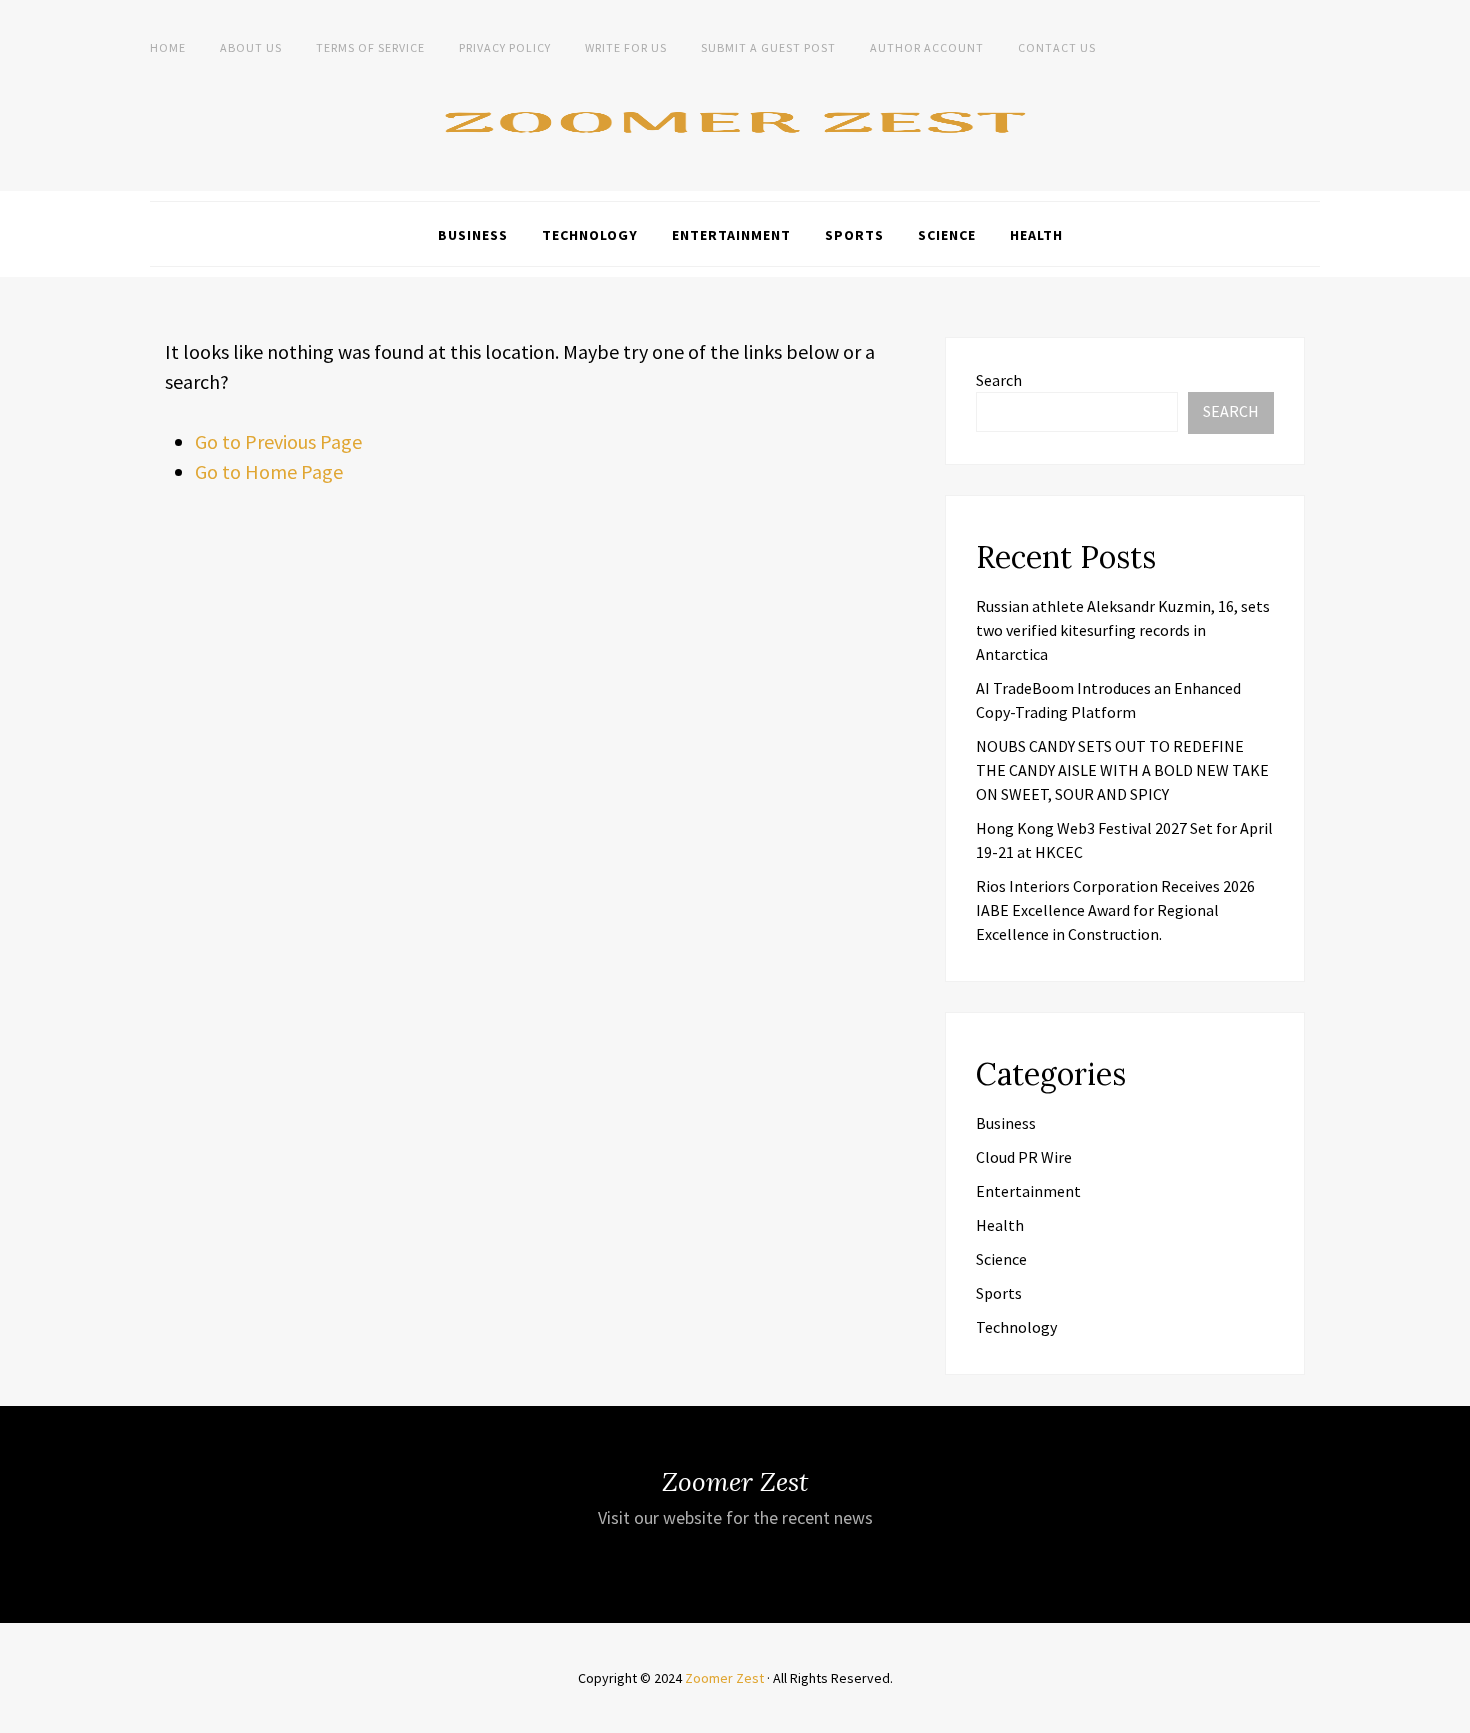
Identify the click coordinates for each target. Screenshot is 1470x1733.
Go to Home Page (269, 471)
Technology (590, 235)
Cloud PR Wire (1024, 1157)
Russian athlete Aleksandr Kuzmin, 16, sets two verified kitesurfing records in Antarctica (1123, 630)
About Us (251, 47)
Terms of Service (370, 47)
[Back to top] (1450, 1713)
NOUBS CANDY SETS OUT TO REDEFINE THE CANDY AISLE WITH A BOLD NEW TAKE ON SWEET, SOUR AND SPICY (1122, 770)
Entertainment (731, 235)
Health (1036, 235)
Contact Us (1057, 47)
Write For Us (626, 47)
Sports (854, 235)
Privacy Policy (505, 47)
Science (947, 235)
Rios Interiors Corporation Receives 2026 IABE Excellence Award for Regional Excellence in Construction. (1115, 910)
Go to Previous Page (278, 441)
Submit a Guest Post (768, 47)
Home (168, 47)
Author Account (927, 47)
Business (473, 235)
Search (999, 380)
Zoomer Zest (724, 1678)
